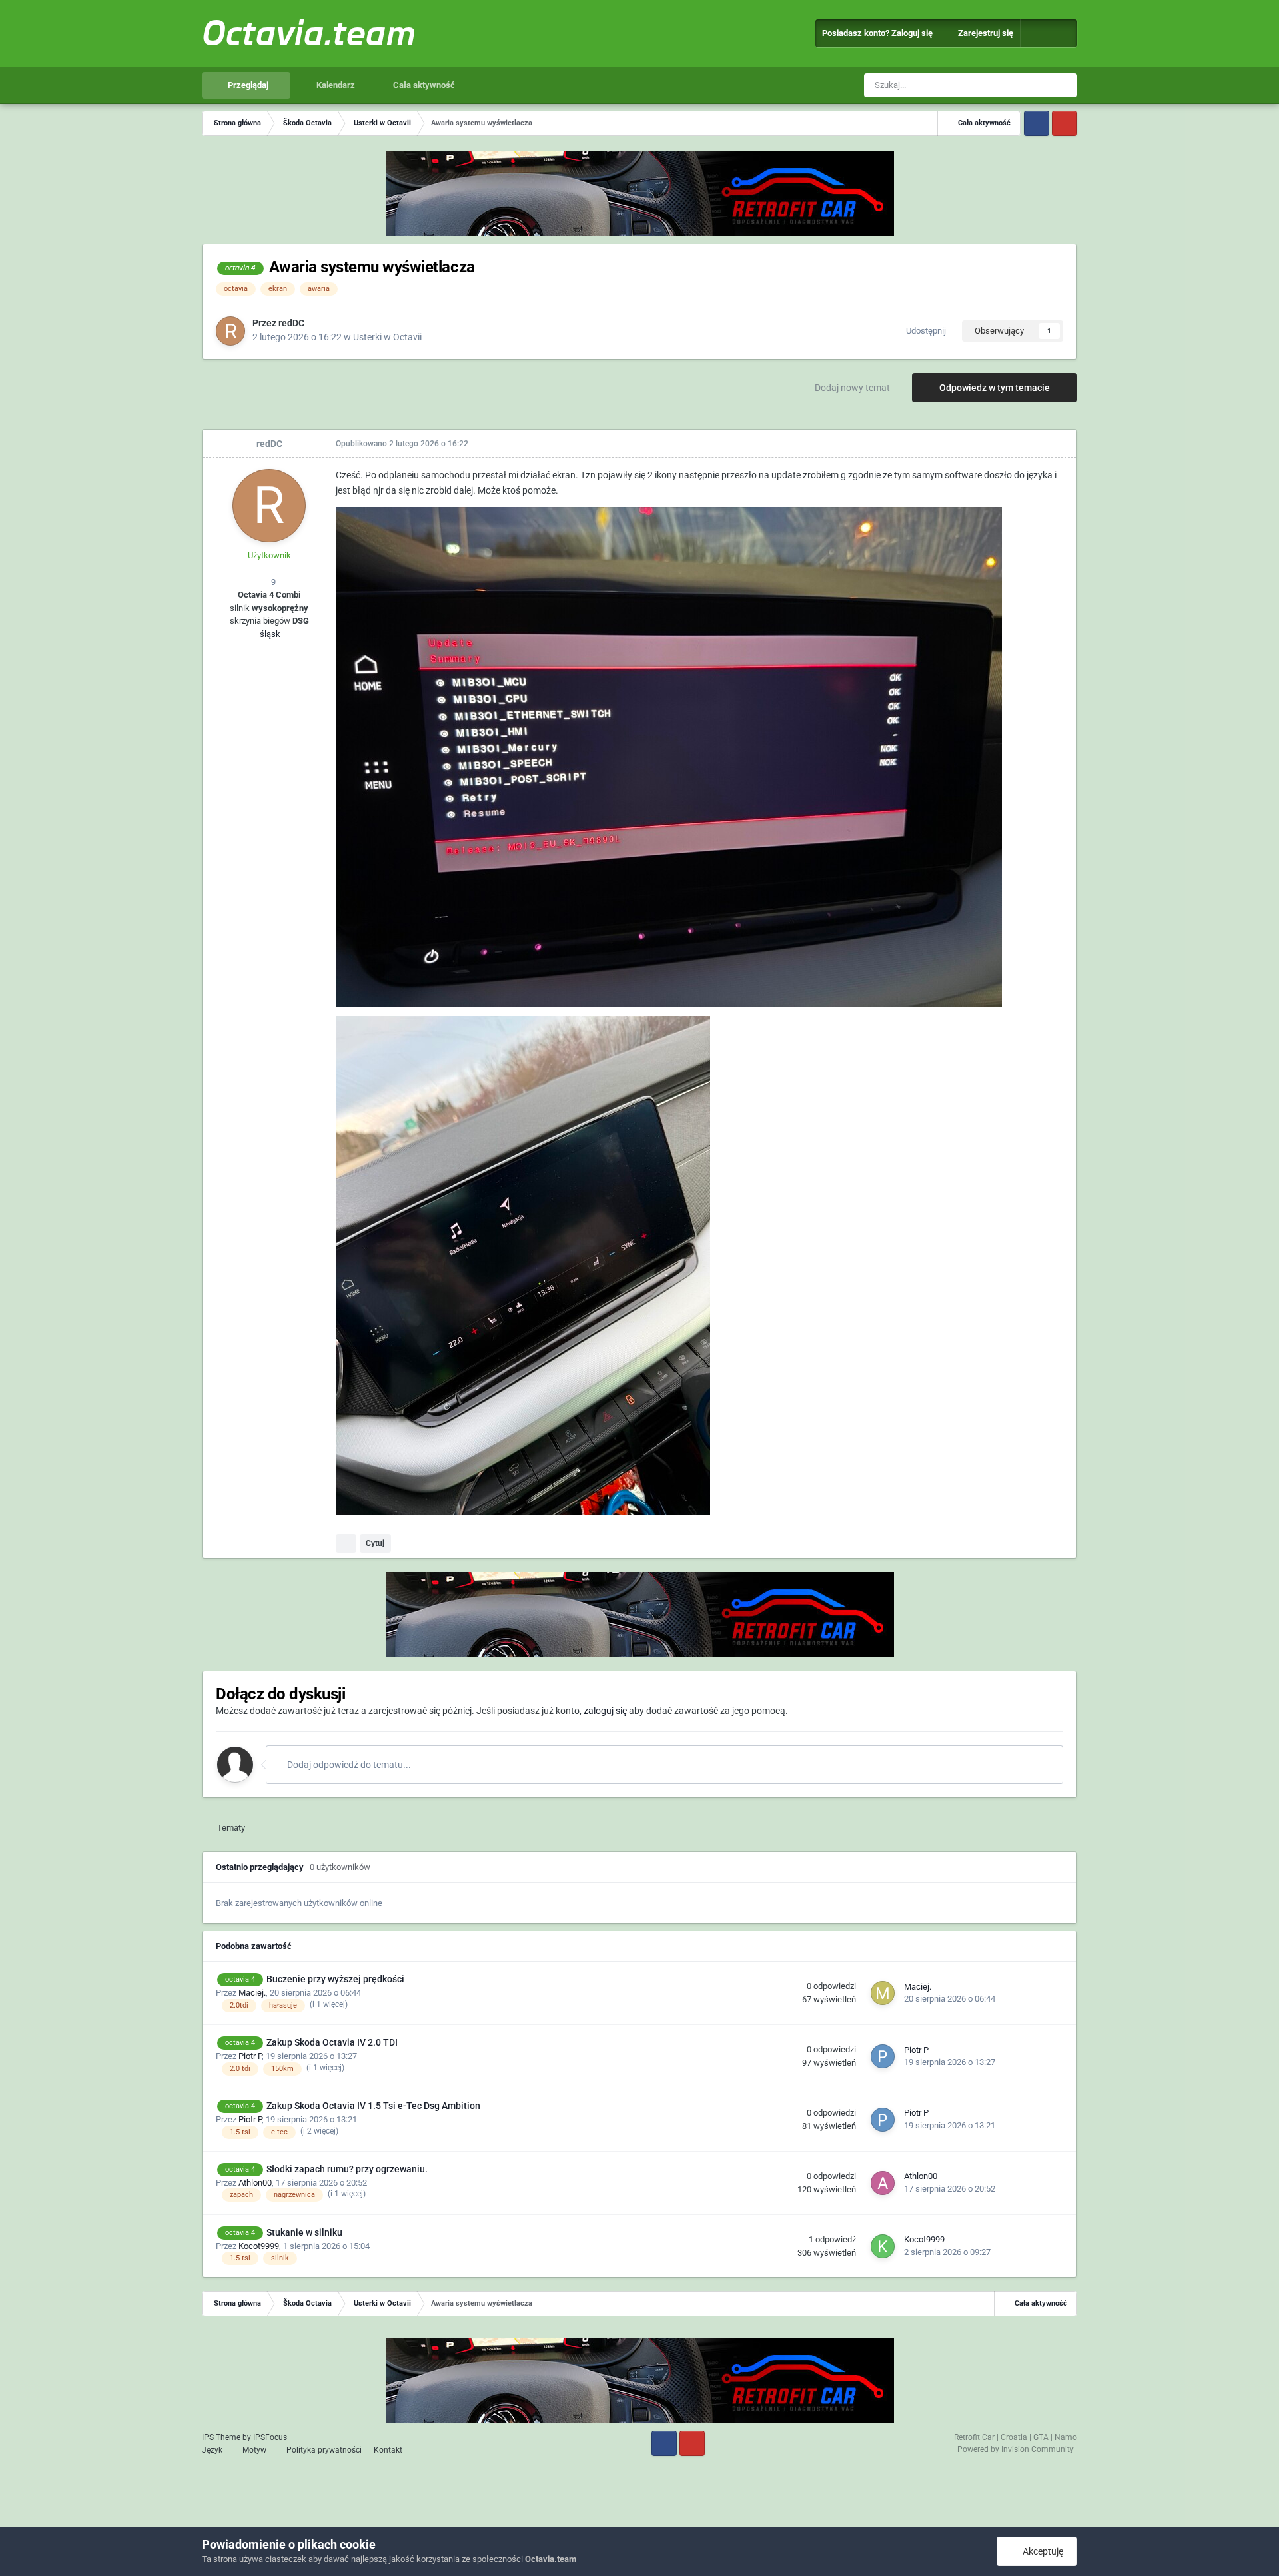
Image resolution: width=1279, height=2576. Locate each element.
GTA (1041, 2437)
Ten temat (1017, 85)
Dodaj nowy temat (852, 388)
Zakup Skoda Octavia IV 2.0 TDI (332, 2042)
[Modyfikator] (1035, 33)
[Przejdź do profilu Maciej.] (883, 1993)
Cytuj (375, 1543)
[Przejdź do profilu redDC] (230, 331)
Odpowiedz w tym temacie (995, 388)
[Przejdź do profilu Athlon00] (883, 2183)
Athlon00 (255, 2183)
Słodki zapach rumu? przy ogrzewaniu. (347, 2169)
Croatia (1014, 2437)
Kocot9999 (259, 2246)
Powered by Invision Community (1016, 2449)
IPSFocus (270, 2437)
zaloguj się (605, 1711)
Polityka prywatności (324, 2450)
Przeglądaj (247, 85)
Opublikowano (402, 444)
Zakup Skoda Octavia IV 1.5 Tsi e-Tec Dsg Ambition (373, 2106)
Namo (1066, 2437)
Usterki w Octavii (387, 337)
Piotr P (250, 2056)
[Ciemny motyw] (1063, 33)
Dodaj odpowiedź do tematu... (348, 1765)
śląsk (269, 634)
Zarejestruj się (986, 33)
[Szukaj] (1065, 85)
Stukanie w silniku (304, 2232)
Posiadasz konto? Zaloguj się (879, 33)
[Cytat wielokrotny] (346, 1543)
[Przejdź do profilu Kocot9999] (883, 2246)
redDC (291, 323)
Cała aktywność (423, 85)
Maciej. (252, 1993)
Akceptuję (1041, 2551)
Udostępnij (924, 331)
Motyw (255, 2450)
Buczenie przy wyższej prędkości (335, 1979)
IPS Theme (221, 2437)
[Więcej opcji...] (1053, 444)
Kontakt (388, 2450)
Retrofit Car (974, 2437)
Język (213, 2450)
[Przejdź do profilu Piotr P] (883, 2056)
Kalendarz (335, 85)
